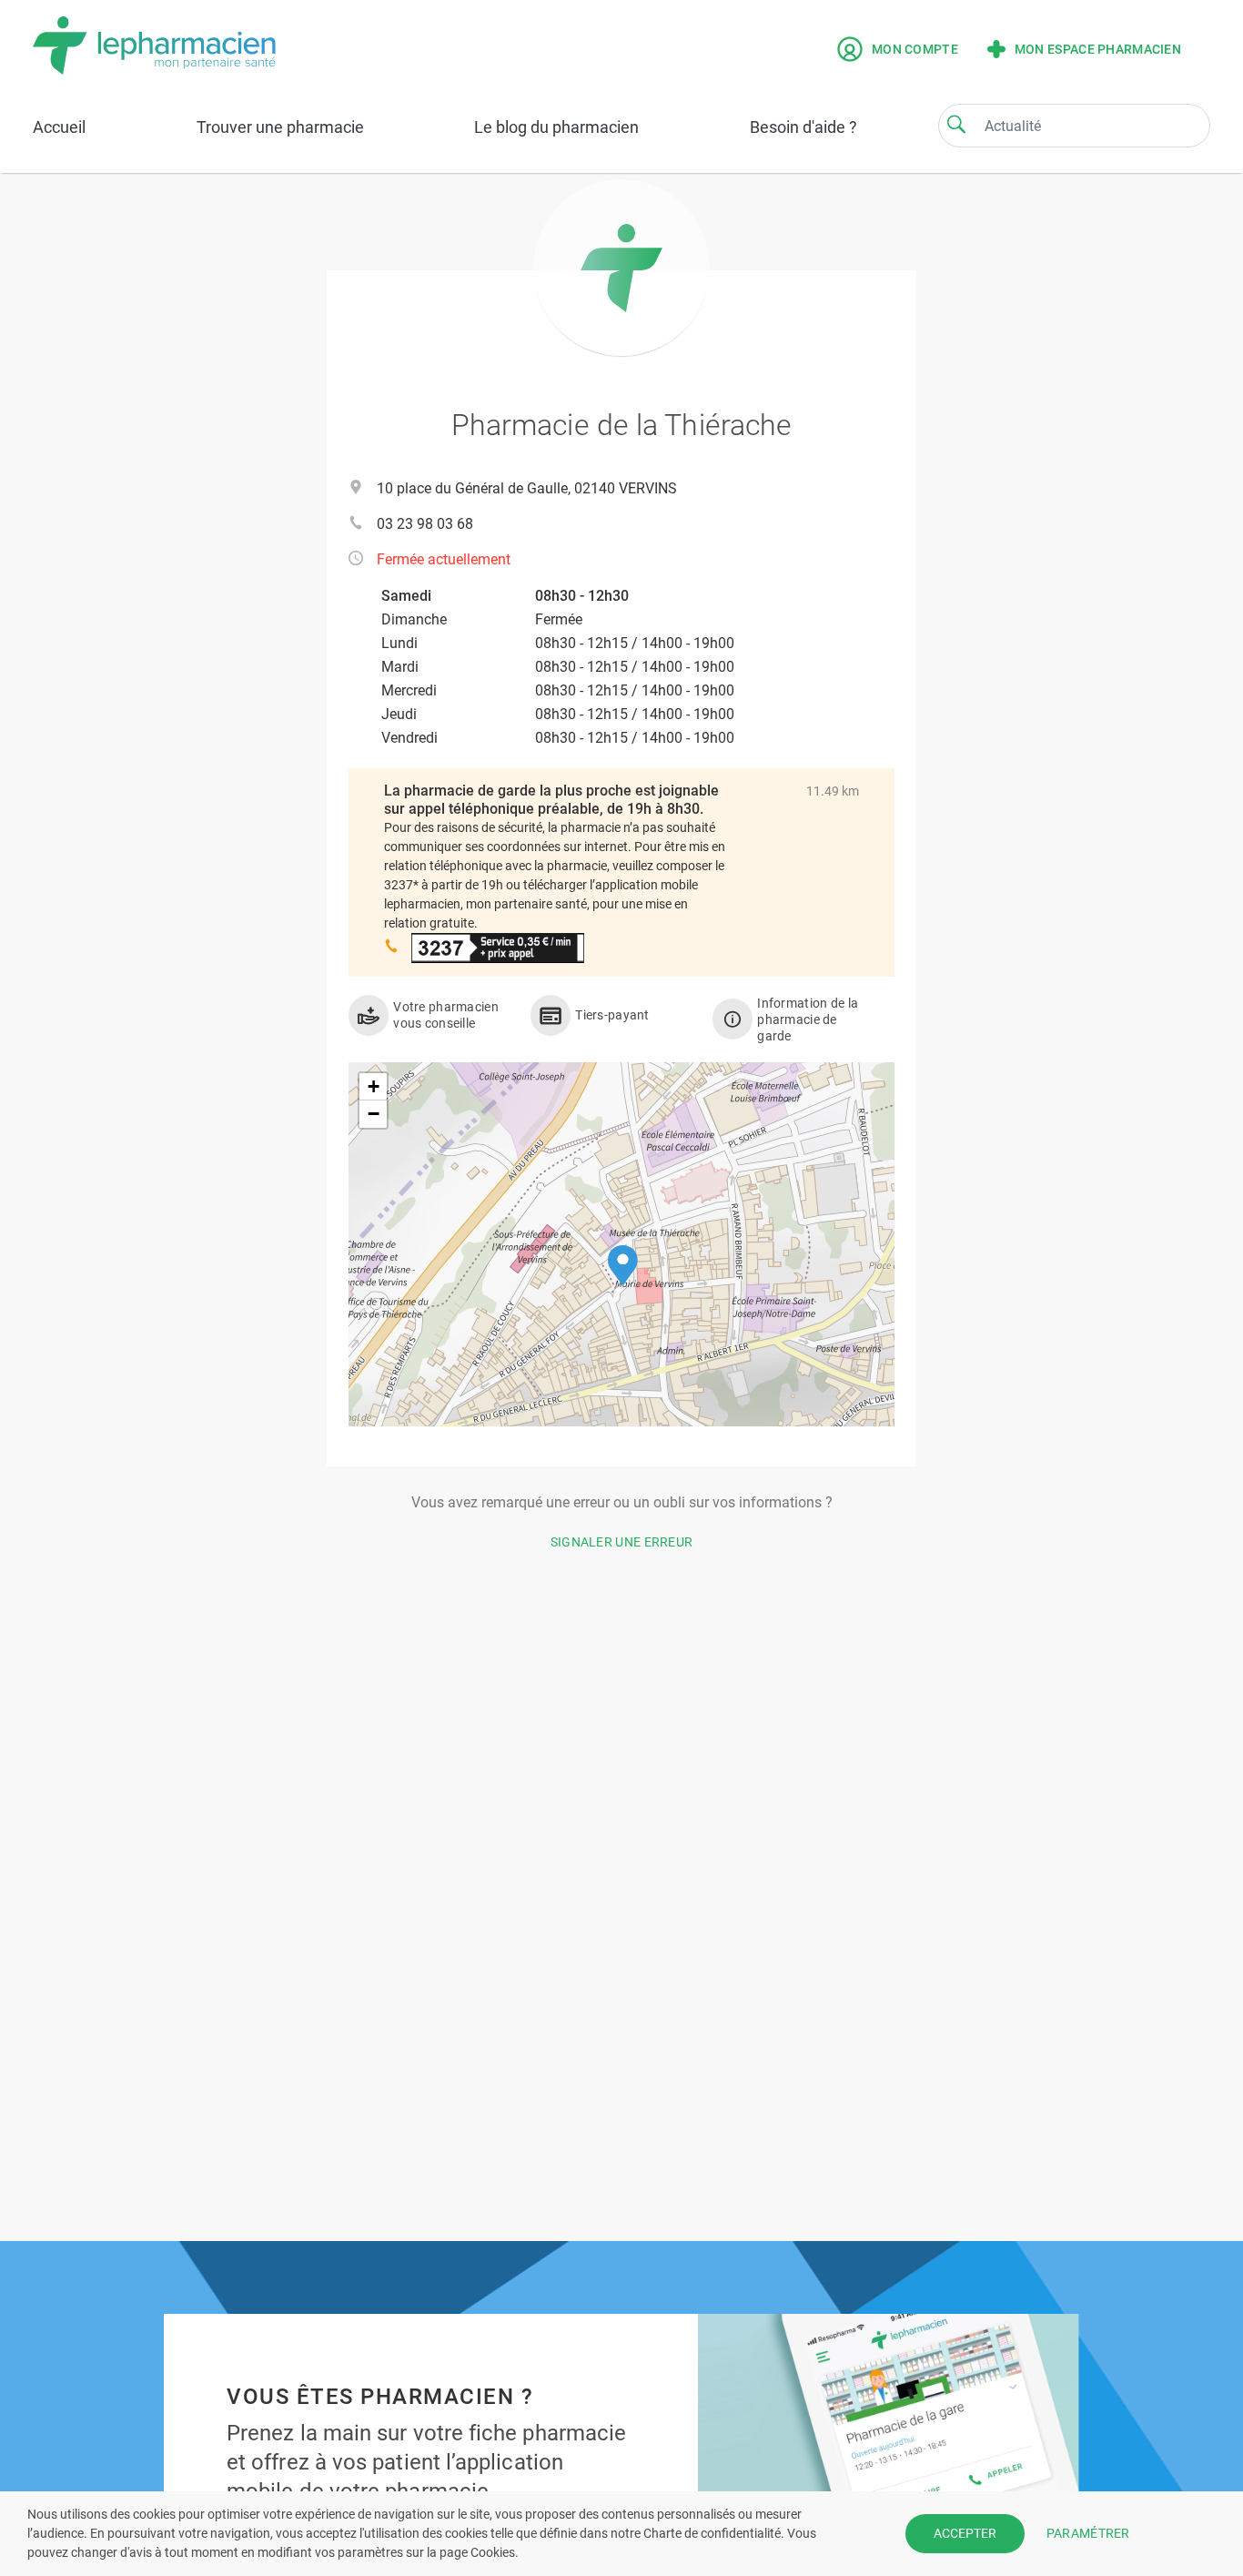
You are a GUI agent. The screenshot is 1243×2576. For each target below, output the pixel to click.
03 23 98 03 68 (425, 524)
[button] (623, 1266)
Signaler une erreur (622, 1542)
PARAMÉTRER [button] (1088, 2533)
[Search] (956, 124)
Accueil (59, 127)
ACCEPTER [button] (965, 2533)
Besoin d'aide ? (803, 127)
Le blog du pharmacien (556, 127)
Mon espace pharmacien (1098, 49)
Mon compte (915, 49)
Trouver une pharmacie (280, 127)
